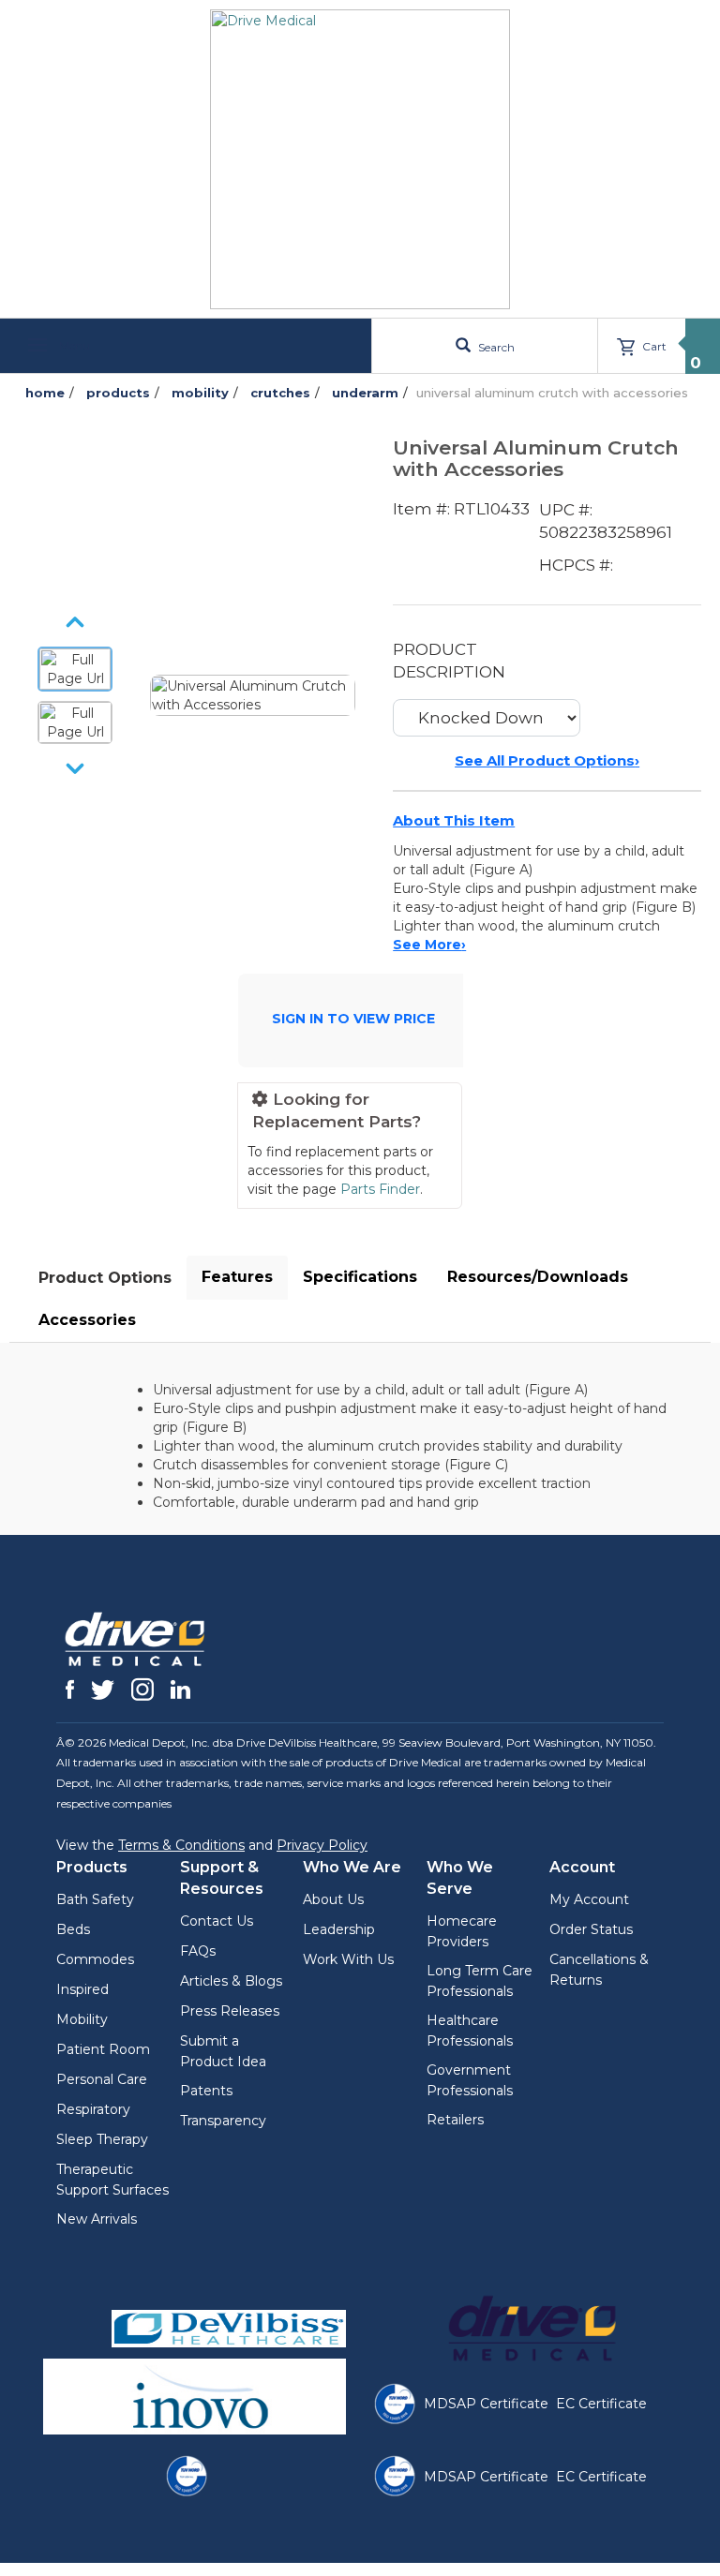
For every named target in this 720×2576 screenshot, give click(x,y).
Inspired (82, 1989)
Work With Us (348, 1959)
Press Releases (230, 2011)
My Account (589, 1899)
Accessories (87, 1320)
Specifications (360, 1277)
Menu (73, 345)
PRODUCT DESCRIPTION (449, 661)
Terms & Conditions (181, 1845)
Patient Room (103, 2049)
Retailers (455, 2120)
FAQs (198, 1951)
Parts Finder (380, 1189)
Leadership (339, 1929)
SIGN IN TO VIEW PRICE (353, 1019)
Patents (206, 2091)
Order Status (591, 1929)
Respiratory (93, 2109)
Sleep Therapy (102, 2139)
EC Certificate (601, 2404)
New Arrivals (97, 2219)
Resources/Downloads (538, 1277)
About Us (333, 1899)
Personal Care (102, 2079)
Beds (73, 1929)
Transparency (223, 2121)
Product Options (105, 1278)
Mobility (82, 2019)
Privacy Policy (322, 1845)
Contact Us (217, 1921)
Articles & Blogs (231, 1981)
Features (237, 1277)
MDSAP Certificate (486, 2404)
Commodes (95, 1959)
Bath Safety (95, 1899)
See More (429, 945)
